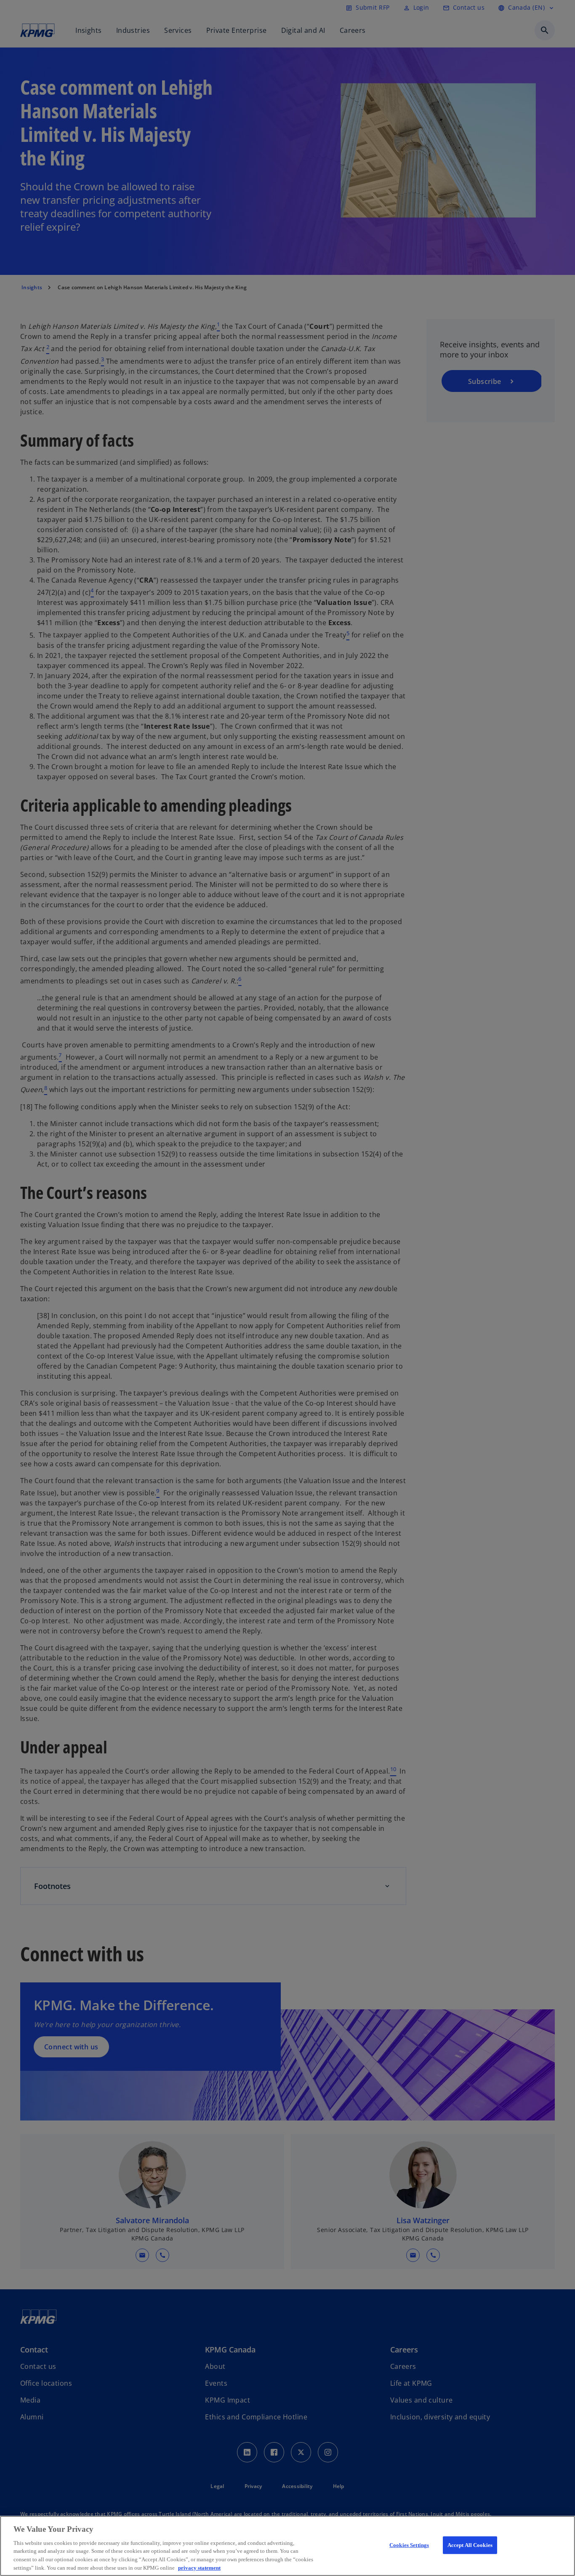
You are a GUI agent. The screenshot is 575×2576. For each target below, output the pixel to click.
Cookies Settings (409, 2545)
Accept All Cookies (470, 2545)
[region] (287, 2546)
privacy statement (199, 2567)
